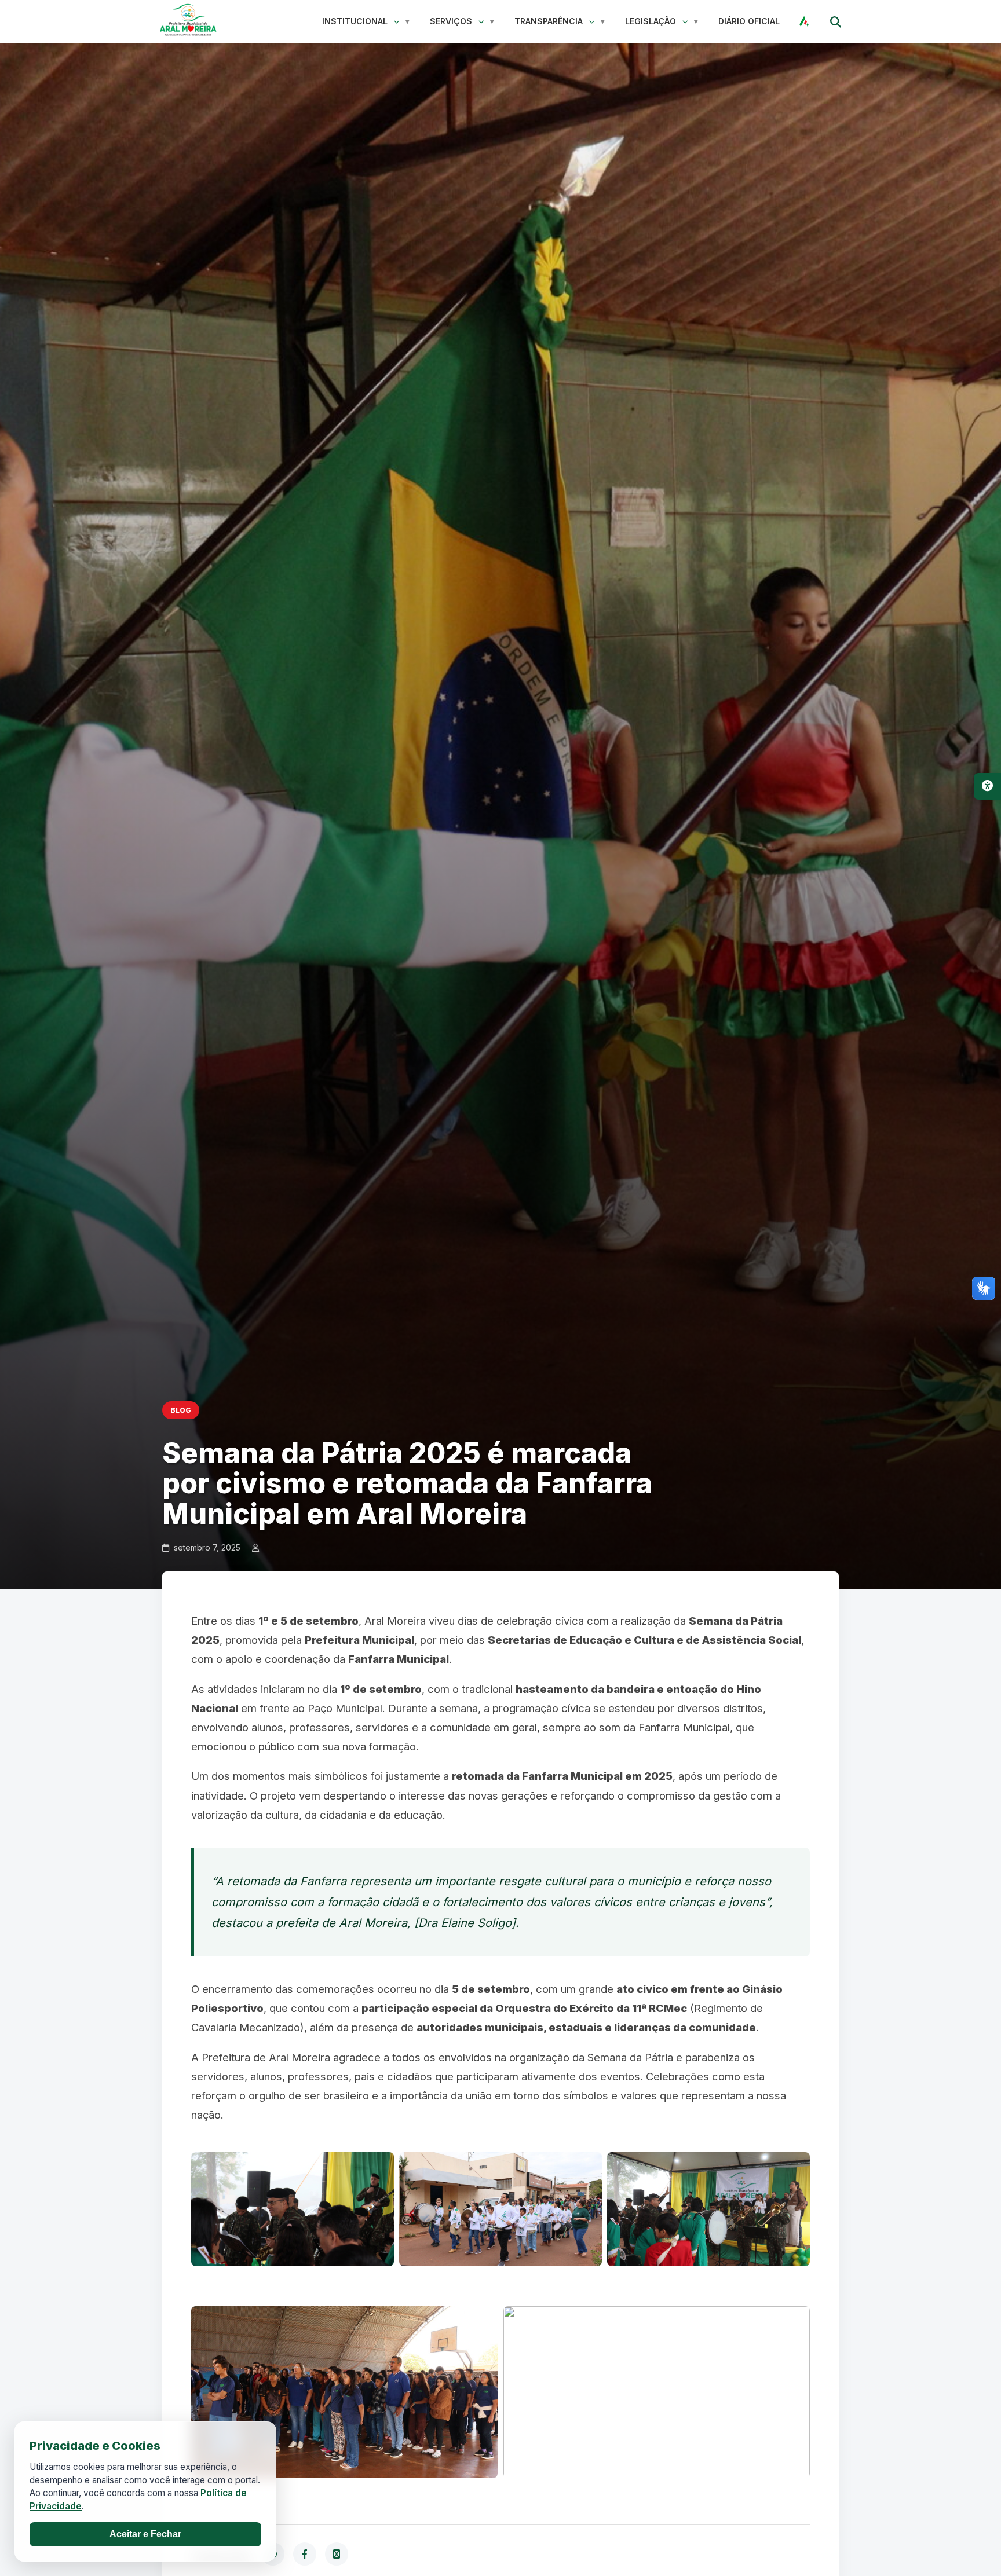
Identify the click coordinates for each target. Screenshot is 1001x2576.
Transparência (549, 21)
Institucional (355, 21)
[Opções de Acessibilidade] (987, 786)
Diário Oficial (749, 21)
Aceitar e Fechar (145, 2534)
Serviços (451, 21)
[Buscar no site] (835, 21)
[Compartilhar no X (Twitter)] (337, 2554)
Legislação (651, 21)
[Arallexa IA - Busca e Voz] (804, 21)
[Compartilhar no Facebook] (305, 2554)
